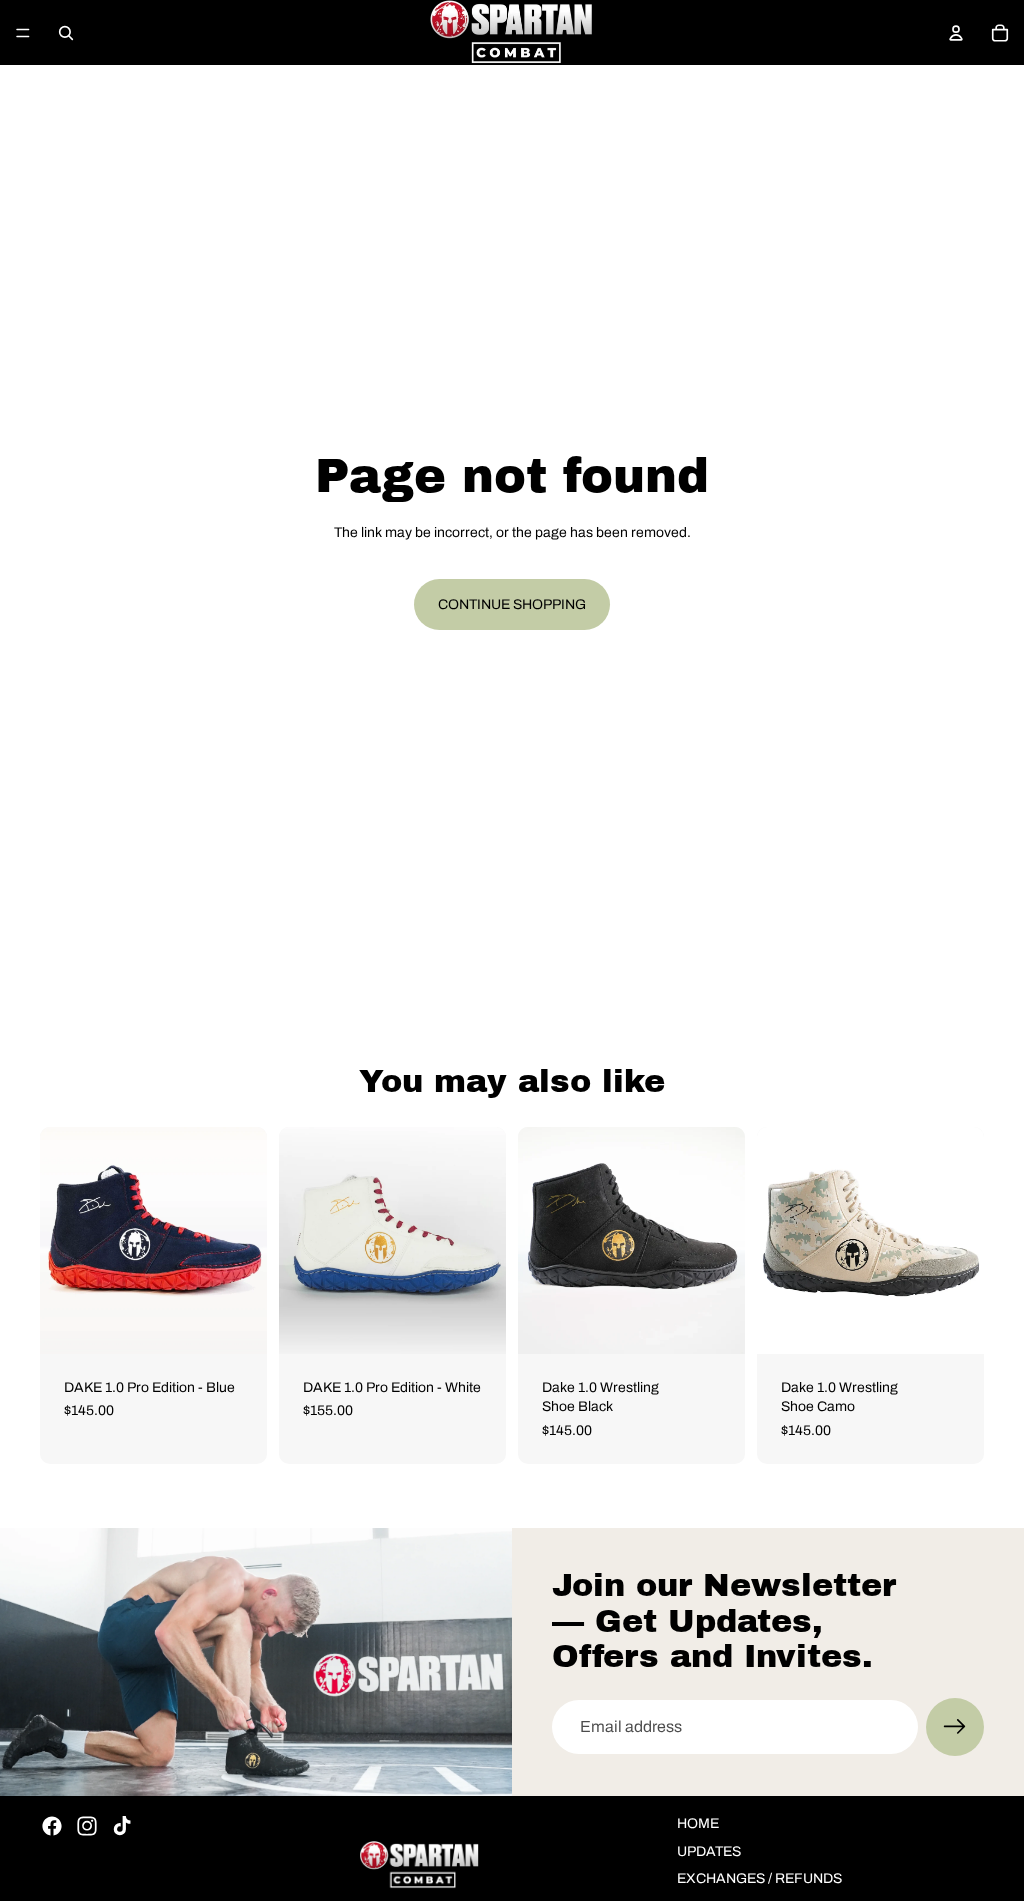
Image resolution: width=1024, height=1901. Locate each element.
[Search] (66, 33)
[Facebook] (52, 1826)
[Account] (956, 33)
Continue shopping (512, 604)
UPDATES (709, 1851)
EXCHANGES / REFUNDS (759, 1878)
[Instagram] (87, 1826)
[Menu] (23, 33)
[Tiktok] (122, 1826)
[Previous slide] (62, 1240)
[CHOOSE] (236, 1323)
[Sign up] (955, 1727)
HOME (698, 1823)
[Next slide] (245, 1240)
